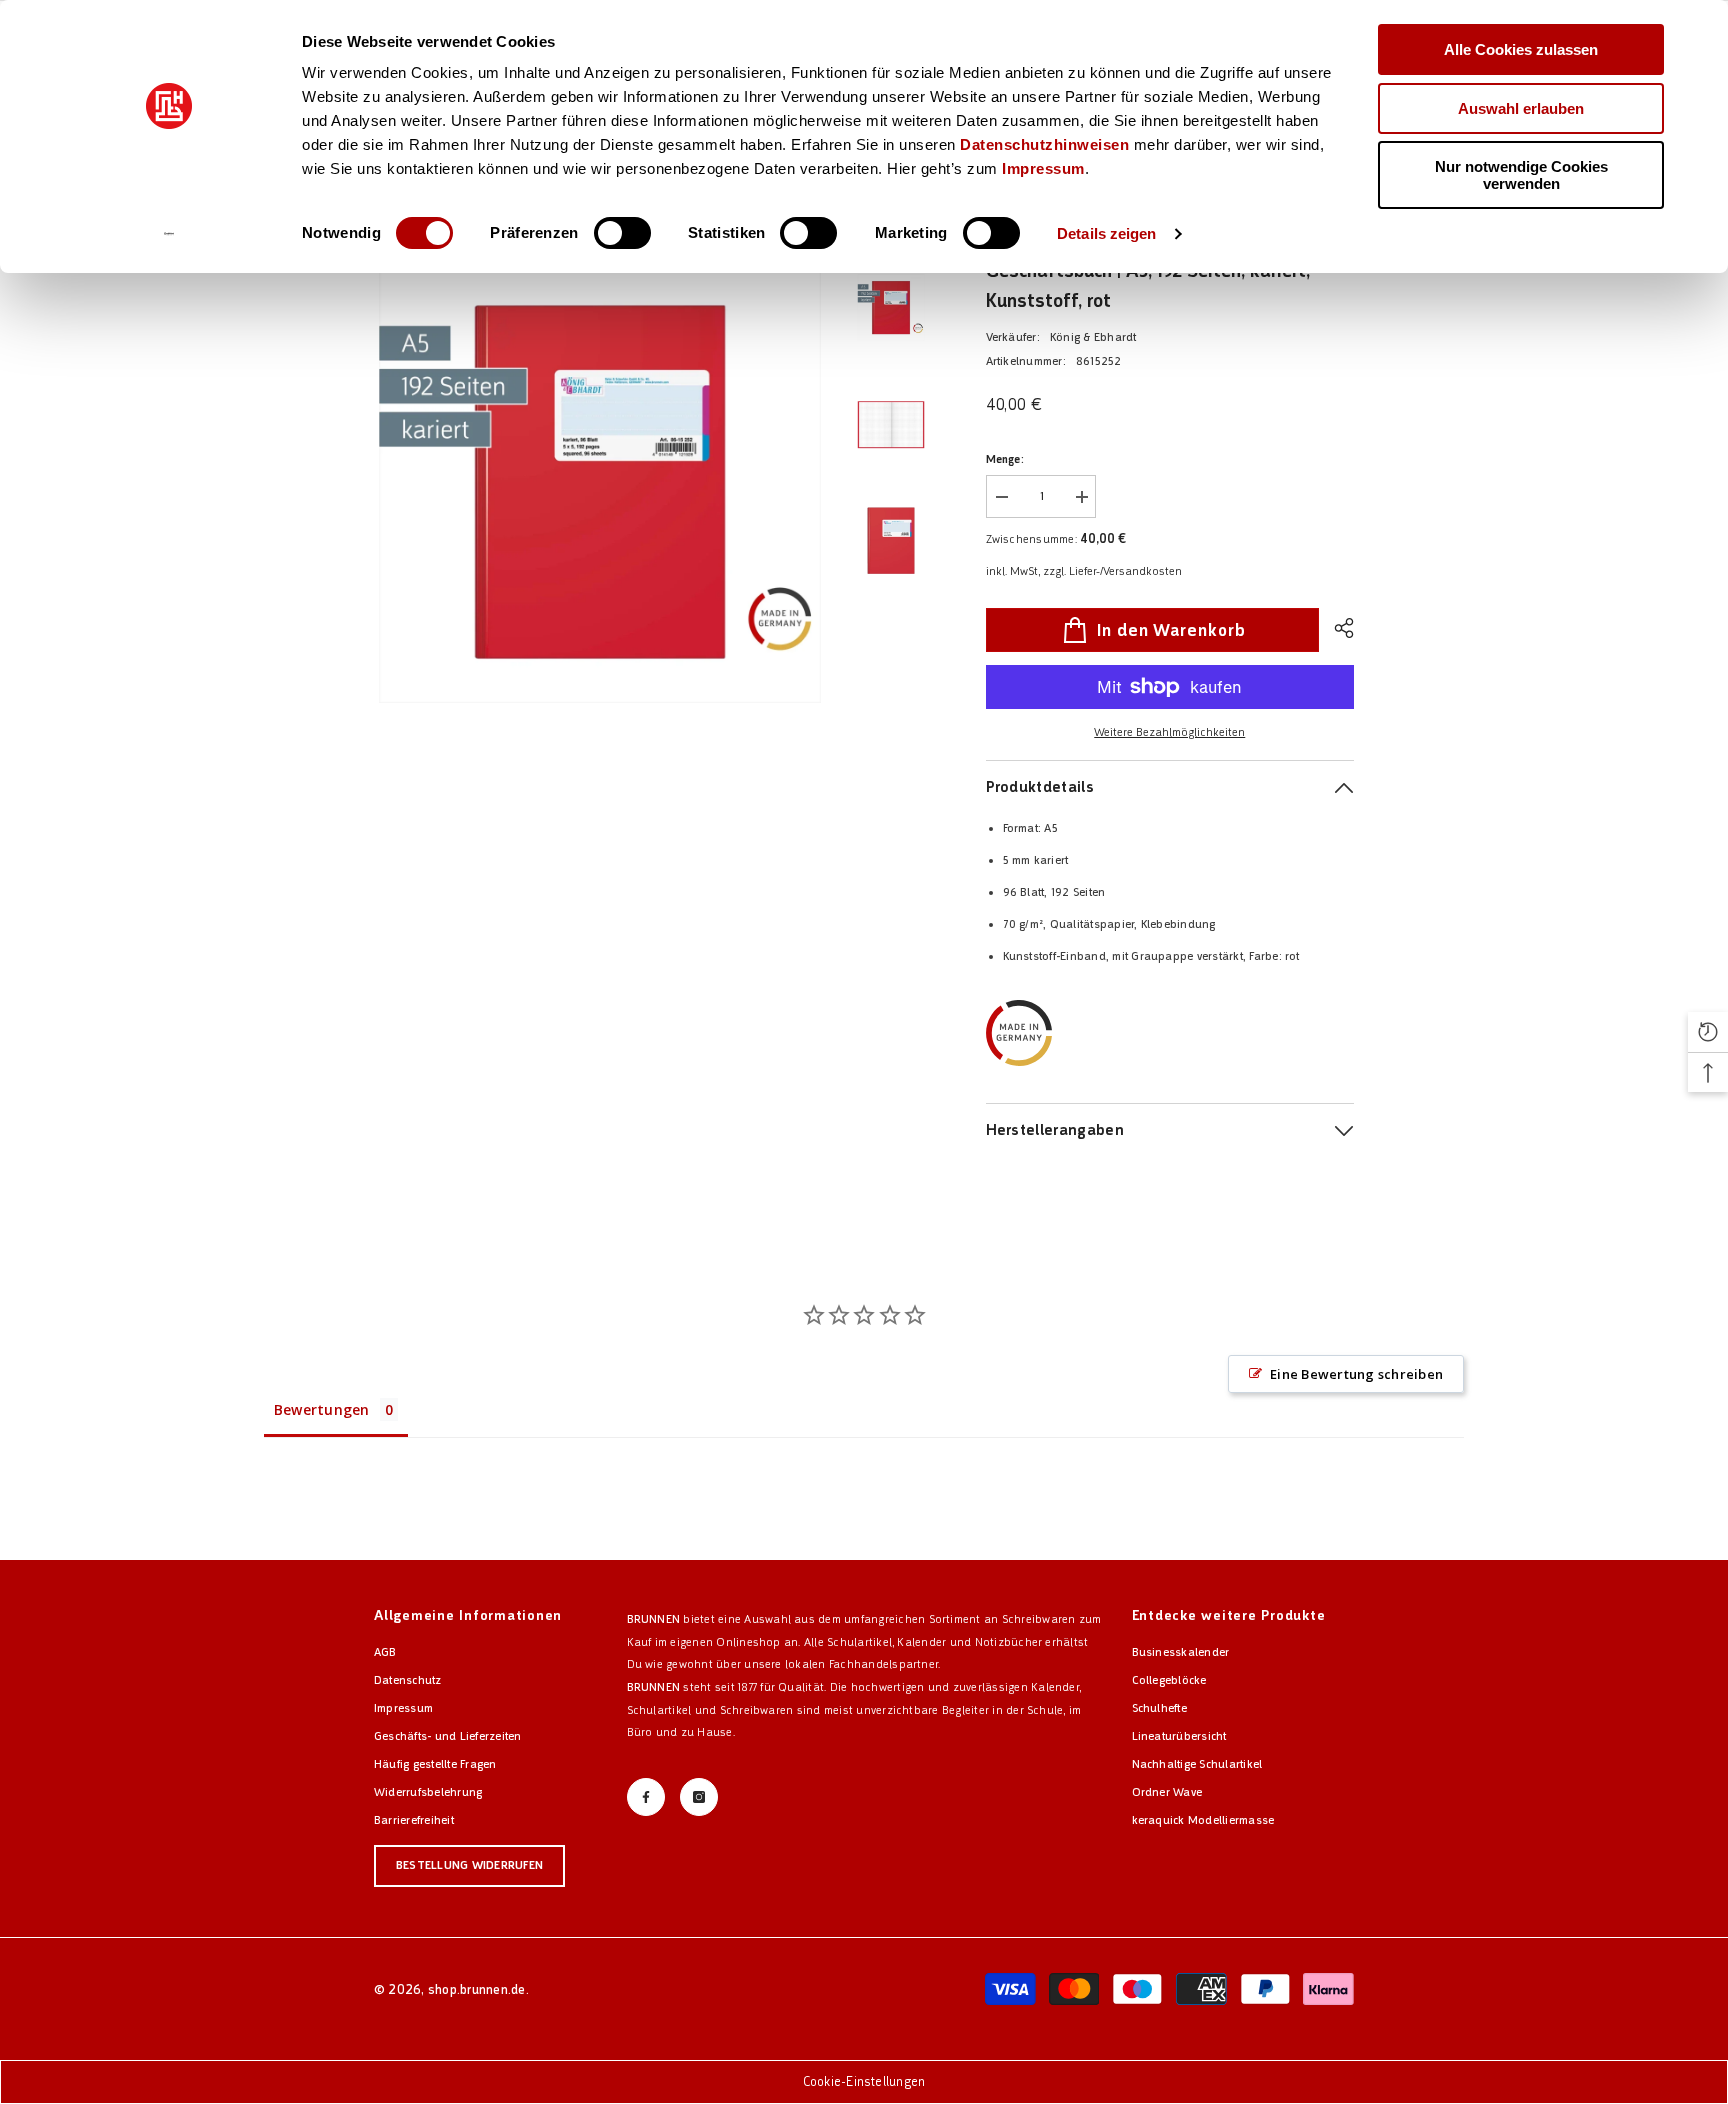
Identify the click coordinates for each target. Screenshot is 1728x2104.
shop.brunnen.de (477, 1989)
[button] (1708, 1032)
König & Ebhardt (1093, 337)
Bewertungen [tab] (322, 1409)
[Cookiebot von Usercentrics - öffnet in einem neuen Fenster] (169, 234)
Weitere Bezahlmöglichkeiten (1169, 732)
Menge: (1005, 459)
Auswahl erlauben (1521, 108)
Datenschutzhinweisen (1044, 144)
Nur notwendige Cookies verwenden (1521, 175)
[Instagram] (699, 1797)
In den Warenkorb (1171, 630)
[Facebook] (646, 1797)
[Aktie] (1336, 628)
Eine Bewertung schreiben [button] (1356, 1374)
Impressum (1043, 168)
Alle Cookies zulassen (1521, 49)
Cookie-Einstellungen (864, 2081)
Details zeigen (1106, 233)
